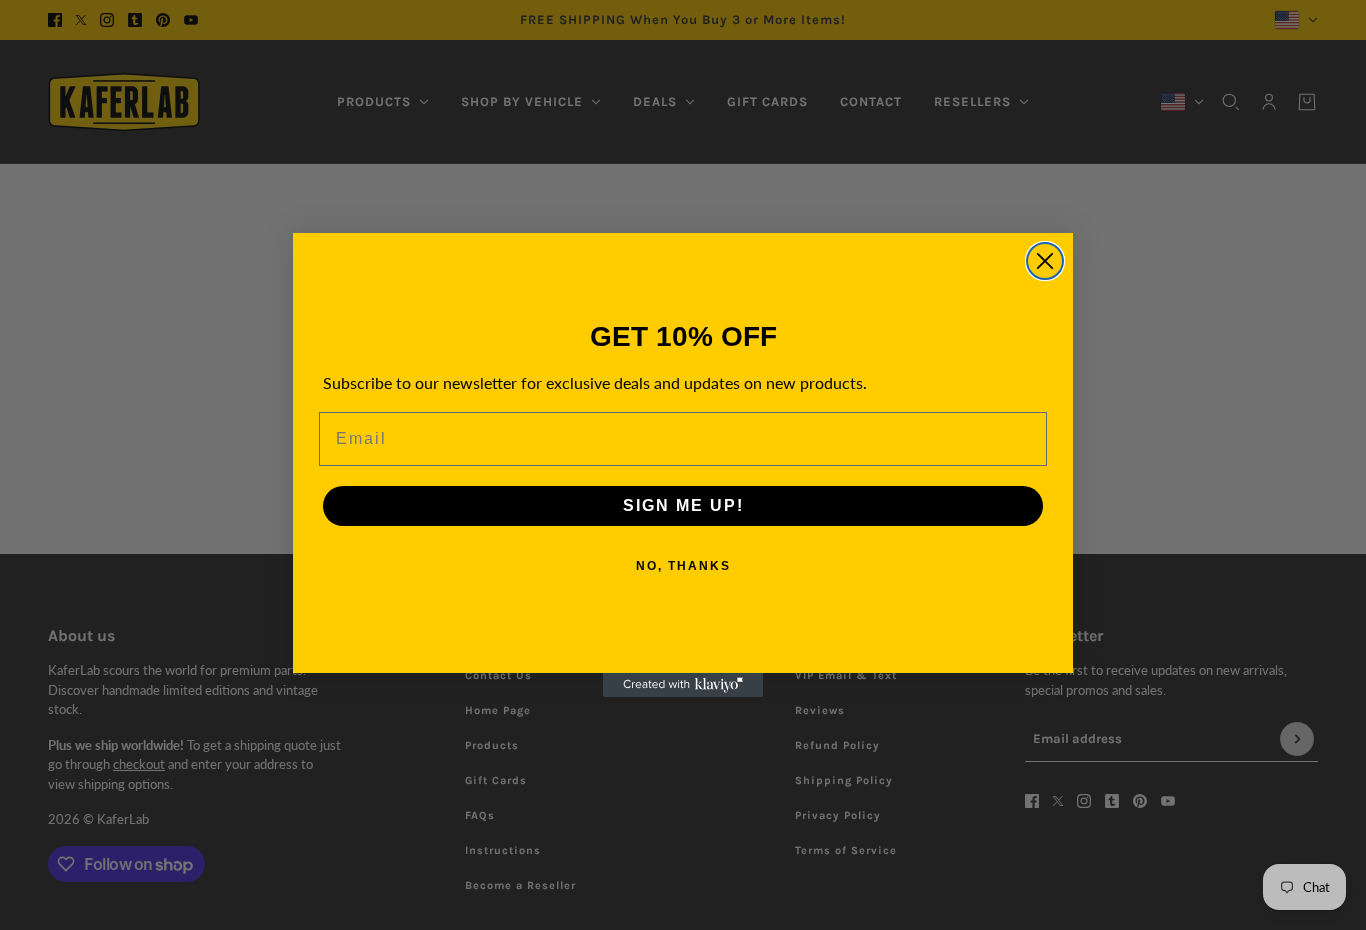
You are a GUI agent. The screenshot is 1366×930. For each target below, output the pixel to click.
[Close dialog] (1045, 261)
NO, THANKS (683, 566)
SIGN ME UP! (683, 505)
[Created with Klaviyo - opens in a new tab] (683, 685)
